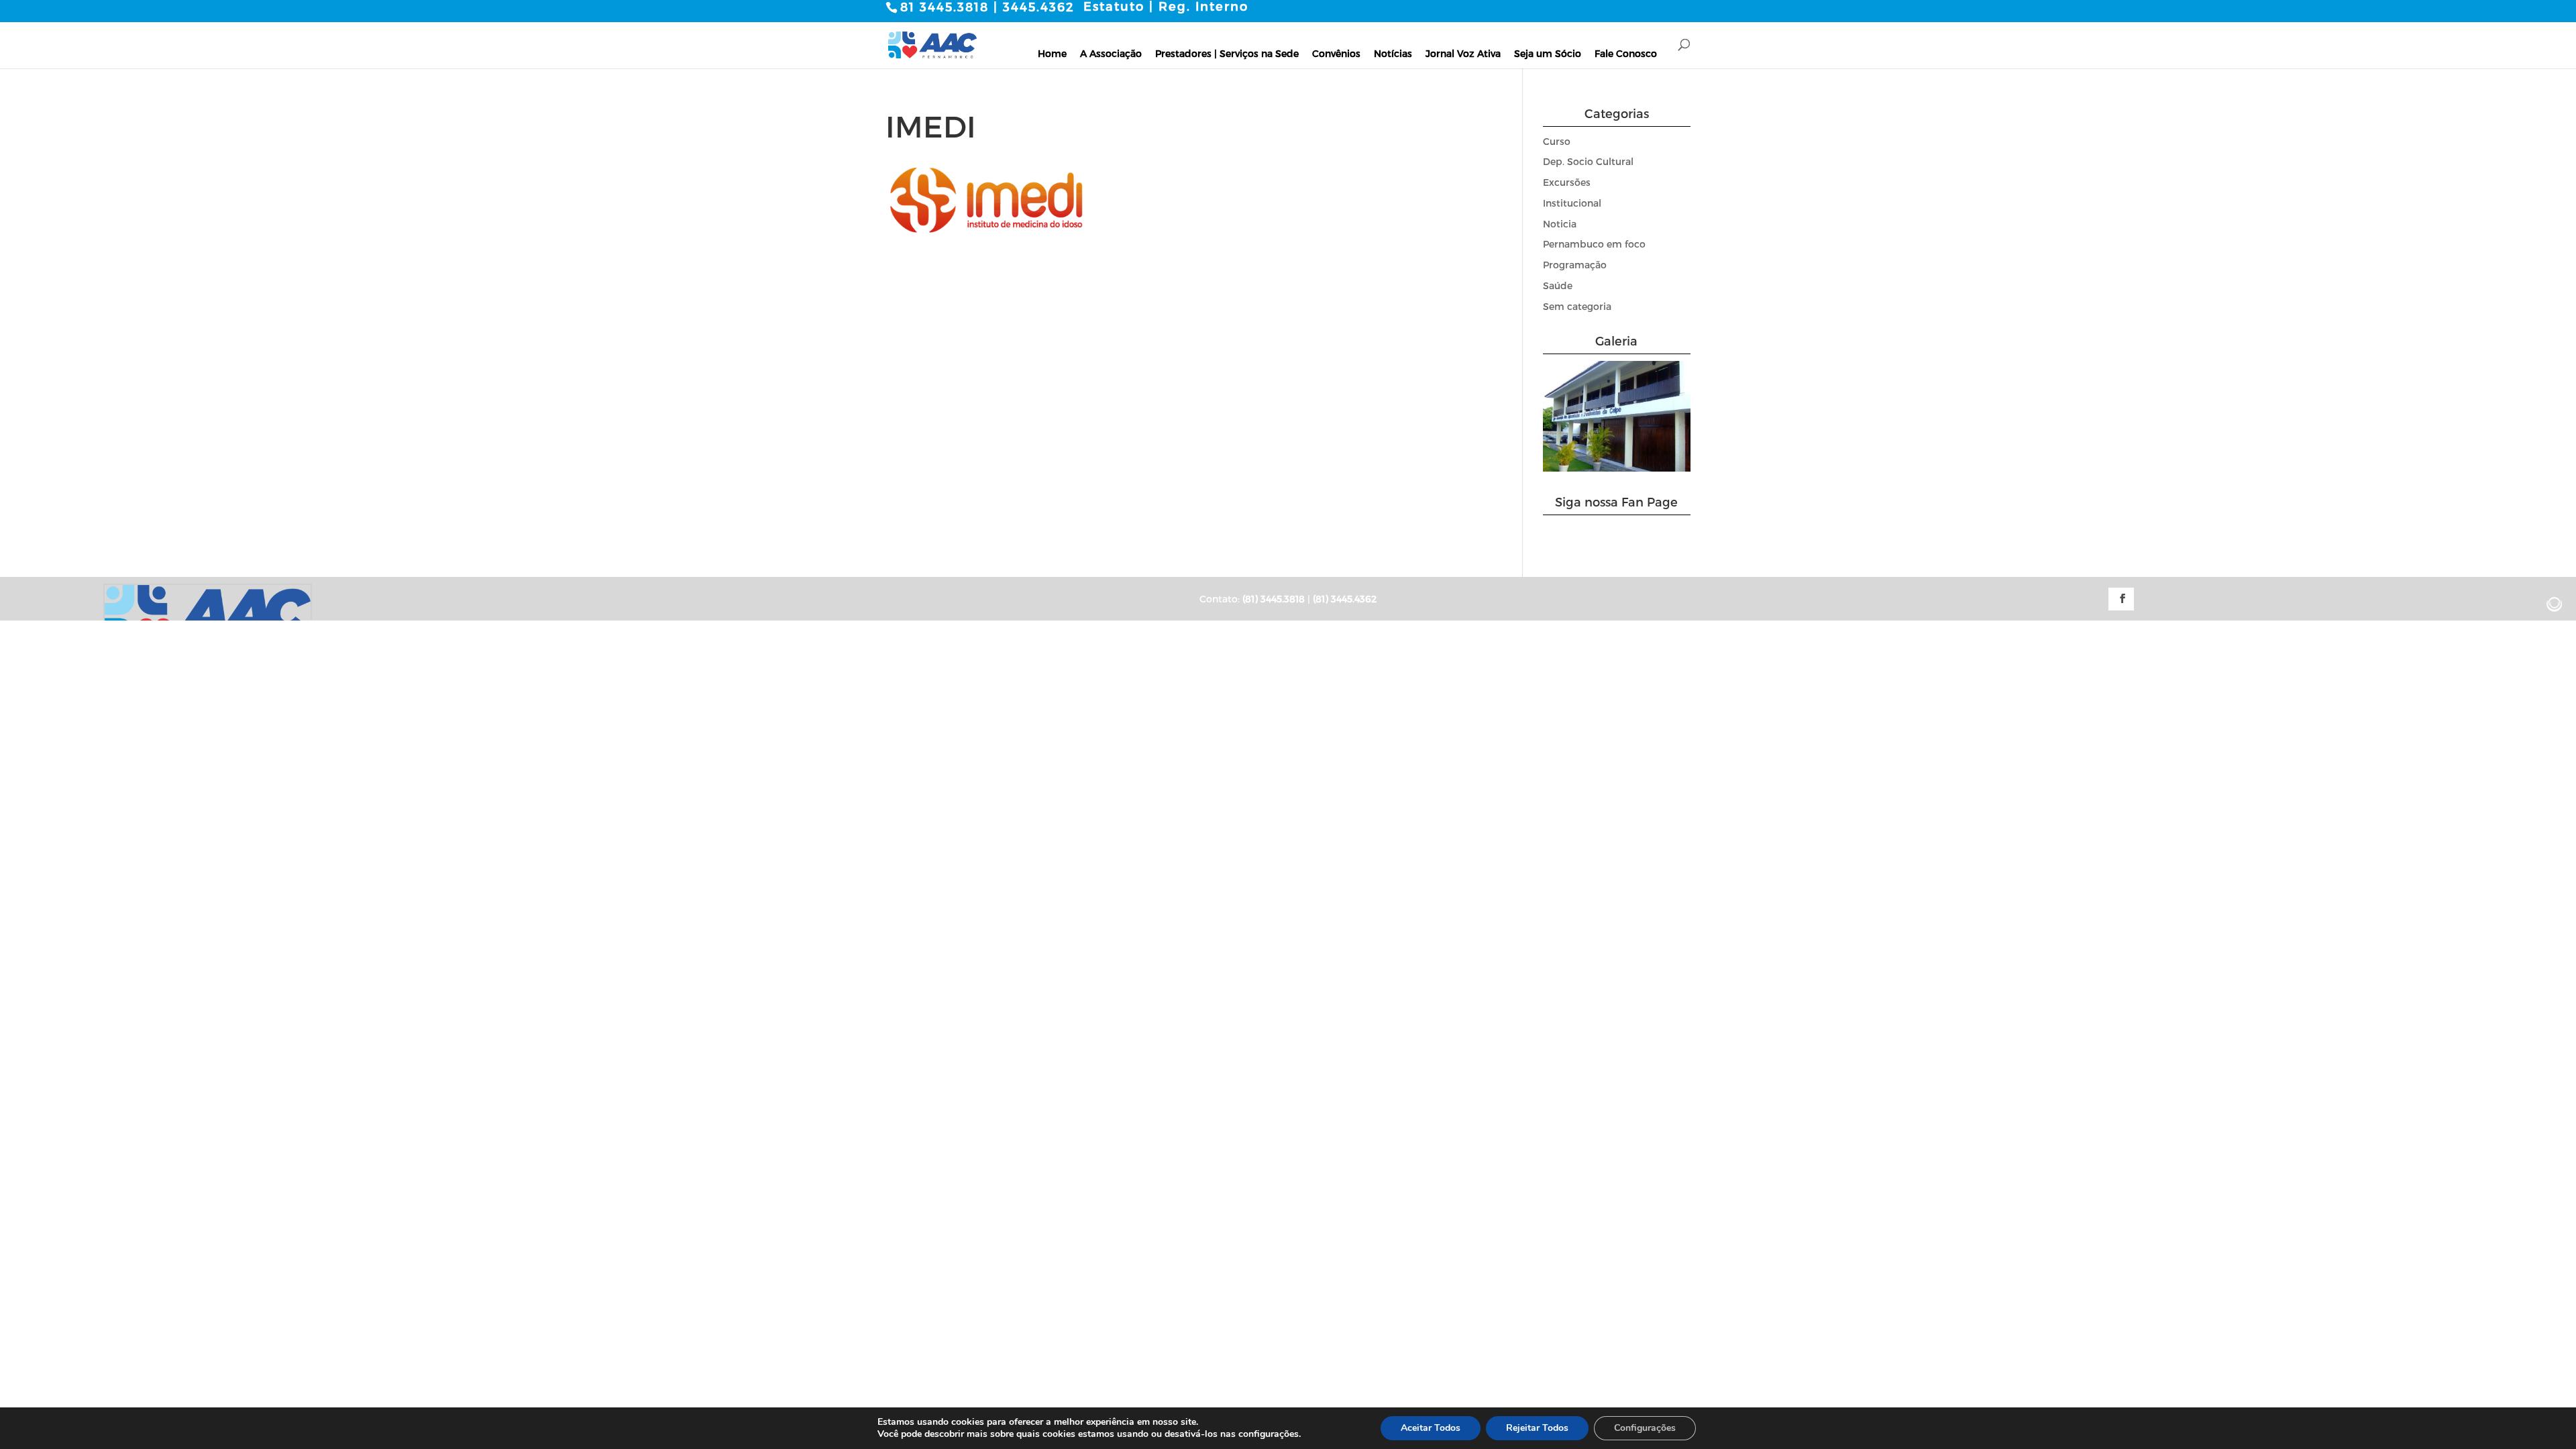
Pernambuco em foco (1594, 244)
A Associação (1111, 53)
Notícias (1393, 53)
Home (1052, 53)
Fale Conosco (1626, 53)
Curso (1557, 141)
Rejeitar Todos (1537, 1428)
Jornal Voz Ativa (1463, 53)
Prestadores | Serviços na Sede (1227, 53)
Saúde (1558, 285)
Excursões (1567, 182)
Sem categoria (1577, 306)
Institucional (1572, 203)
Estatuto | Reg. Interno (1166, 6)
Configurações (1645, 1428)
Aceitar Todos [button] (1431, 1428)
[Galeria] (1617, 468)
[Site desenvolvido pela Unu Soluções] (2555, 604)
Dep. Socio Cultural (1588, 161)
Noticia (1560, 224)
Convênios (1336, 53)
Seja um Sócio (1548, 53)
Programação (1575, 265)
